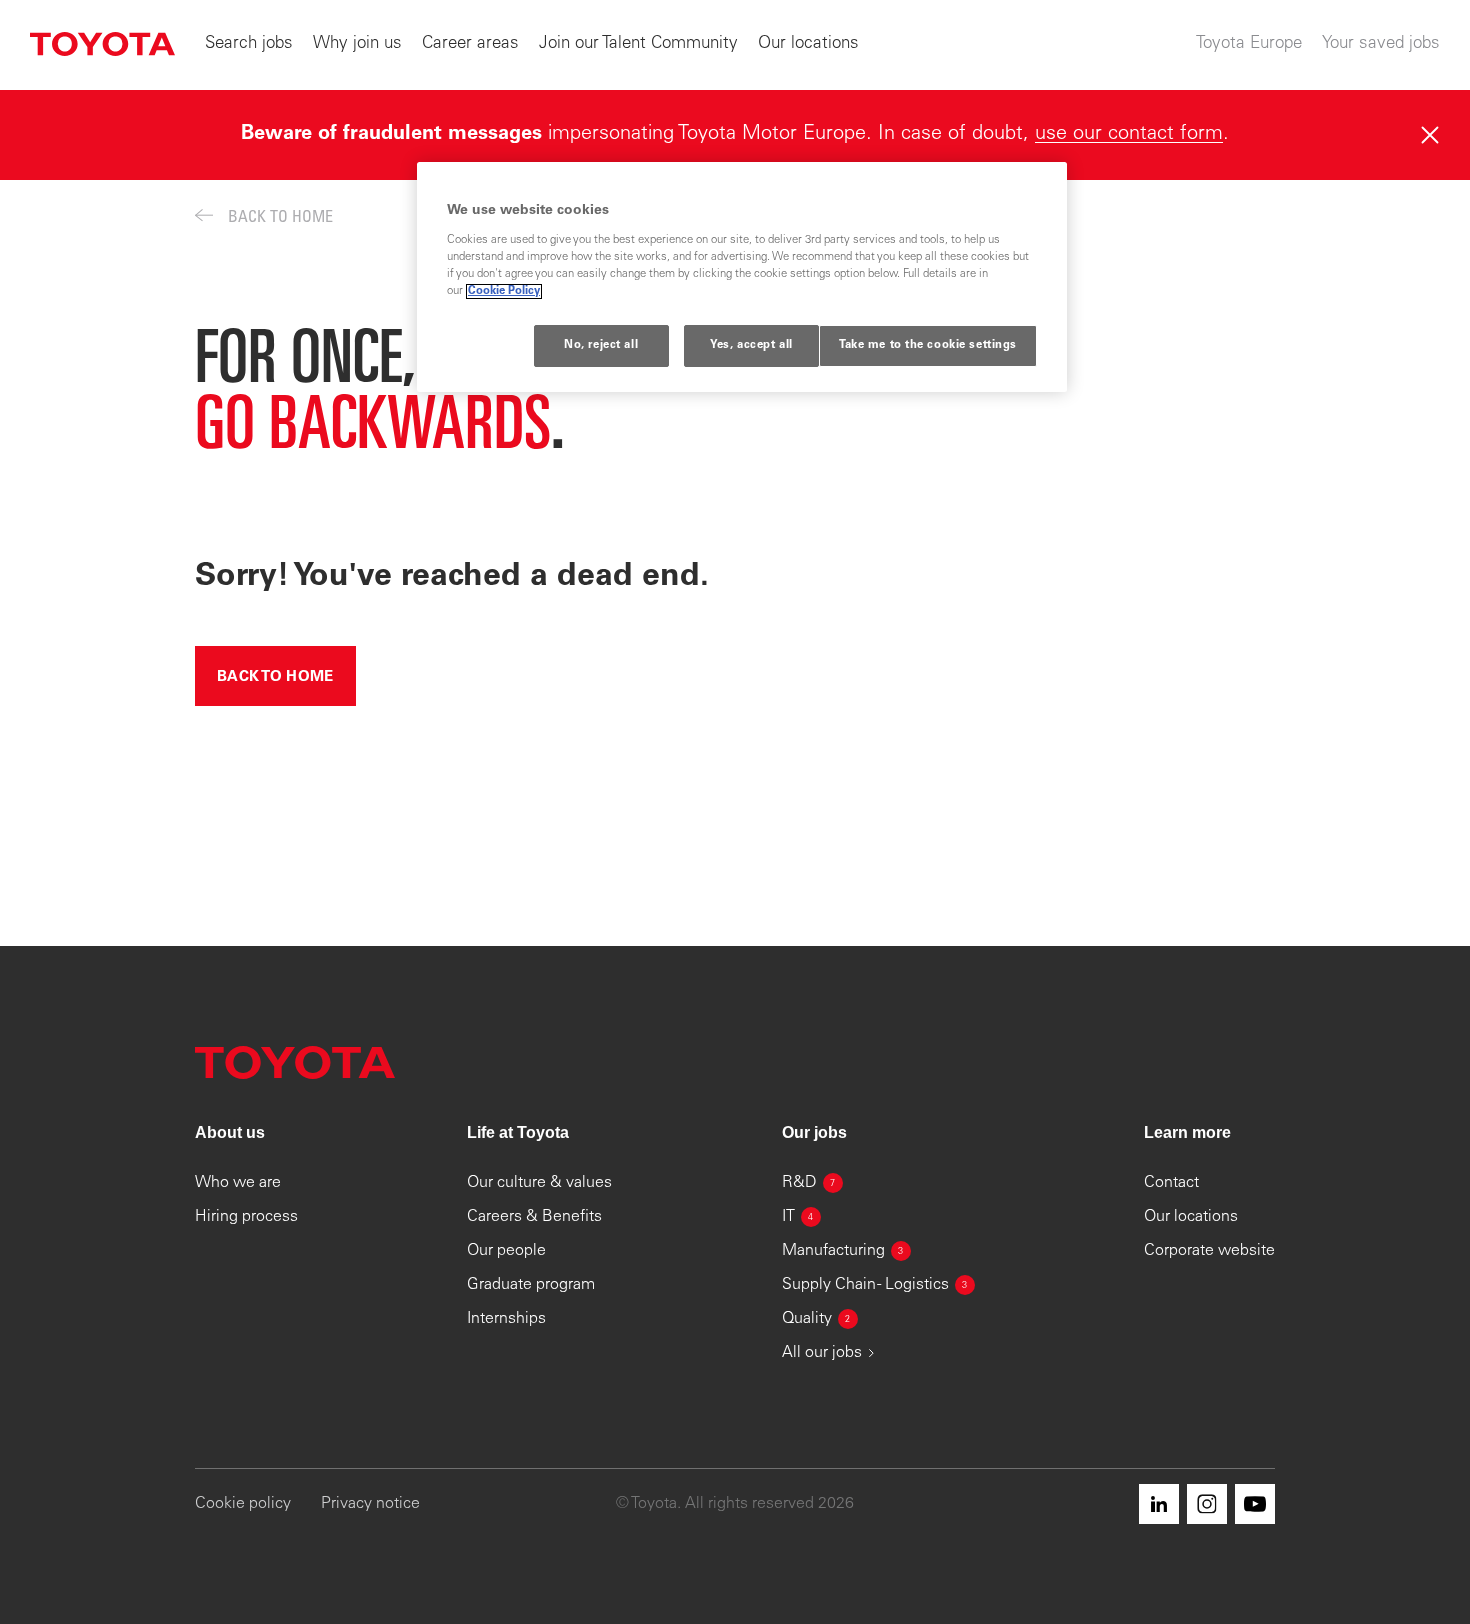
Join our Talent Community (638, 44)
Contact (1171, 1183)
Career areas (470, 44)
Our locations (808, 44)
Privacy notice (370, 1504)
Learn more (1187, 1132)
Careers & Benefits (534, 1217)
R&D (809, 1183)
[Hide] (1430, 135)
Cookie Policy (504, 291)
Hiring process (246, 1217)
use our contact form (1129, 135)
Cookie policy (243, 1504)
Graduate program (531, 1285)
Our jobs (814, 1132)
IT (798, 1217)
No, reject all (601, 345)
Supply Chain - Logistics (875, 1285)
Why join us (357, 44)
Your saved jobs (1381, 44)
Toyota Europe (1249, 44)
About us (230, 1132)
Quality (816, 1319)
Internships (506, 1319)
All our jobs (822, 1353)
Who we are (238, 1183)
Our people (506, 1251)
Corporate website (1209, 1251)
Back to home (275, 677)
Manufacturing (843, 1251)
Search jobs (249, 44)
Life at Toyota (518, 1132)
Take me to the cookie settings (928, 345)
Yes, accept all (751, 345)
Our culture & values (539, 1183)
